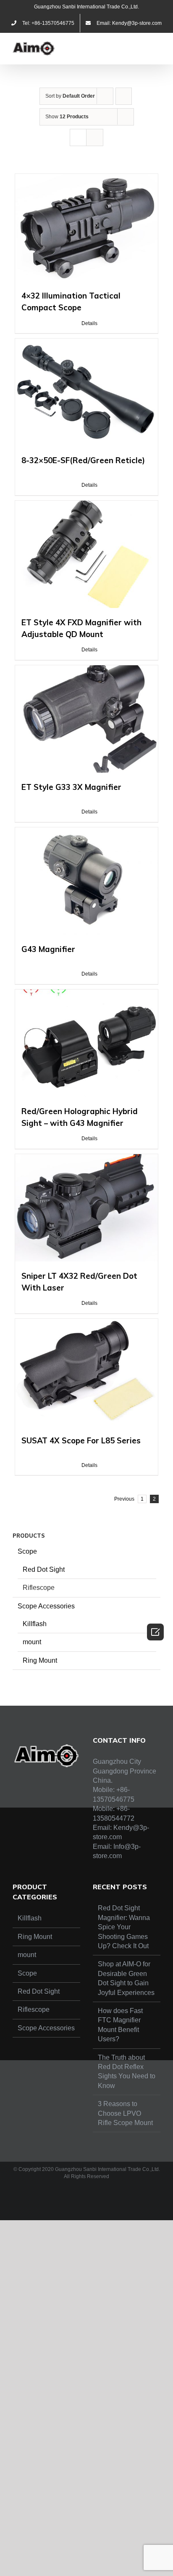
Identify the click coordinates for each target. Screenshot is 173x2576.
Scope (27, 1551)
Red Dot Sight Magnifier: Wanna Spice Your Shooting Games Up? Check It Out (124, 1927)
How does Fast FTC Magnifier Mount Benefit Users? (120, 2025)
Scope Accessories (46, 1606)
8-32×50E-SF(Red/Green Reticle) (83, 460)
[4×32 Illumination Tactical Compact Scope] (86, 228)
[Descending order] (124, 96)
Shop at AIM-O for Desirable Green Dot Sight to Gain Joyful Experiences (126, 1978)
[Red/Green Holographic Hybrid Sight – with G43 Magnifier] (86, 1043)
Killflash (35, 1624)
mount (32, 1642)
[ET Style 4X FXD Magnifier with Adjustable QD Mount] (86, 554)
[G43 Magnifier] (86, 881)
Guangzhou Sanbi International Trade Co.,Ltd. (86, 7)
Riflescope (39, 1588)
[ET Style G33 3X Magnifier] (86, 719)
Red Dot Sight (44, 1569)
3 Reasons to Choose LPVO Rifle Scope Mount (125, 2113)
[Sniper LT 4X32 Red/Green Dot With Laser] (86, 1208)
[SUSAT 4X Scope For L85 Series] (86, 1372)
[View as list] (95, 137)
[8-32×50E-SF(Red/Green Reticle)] (86, 392)
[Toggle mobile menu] (157, 46)
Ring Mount (40, 1660)
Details (89, 323)
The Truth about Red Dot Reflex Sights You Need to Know (127, 2072)
